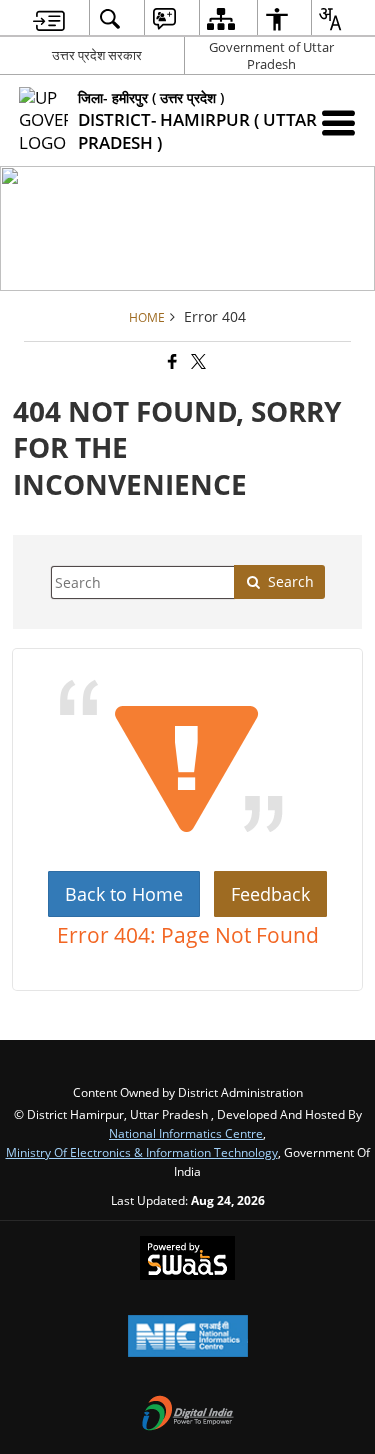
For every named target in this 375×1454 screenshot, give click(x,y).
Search (291, 581)
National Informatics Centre (186, 1133)
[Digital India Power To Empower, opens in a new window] (188, 1415)
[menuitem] (49, 18)
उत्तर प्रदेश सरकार (97, 55)
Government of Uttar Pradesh (271, 55)
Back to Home (124, 894)
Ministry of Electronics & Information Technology (142, 1152)
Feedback (270, 894)
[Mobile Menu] (338, 122)
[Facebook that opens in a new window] (171, 361)
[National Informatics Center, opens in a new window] (188, 1338)
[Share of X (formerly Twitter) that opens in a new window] (197, 361)
